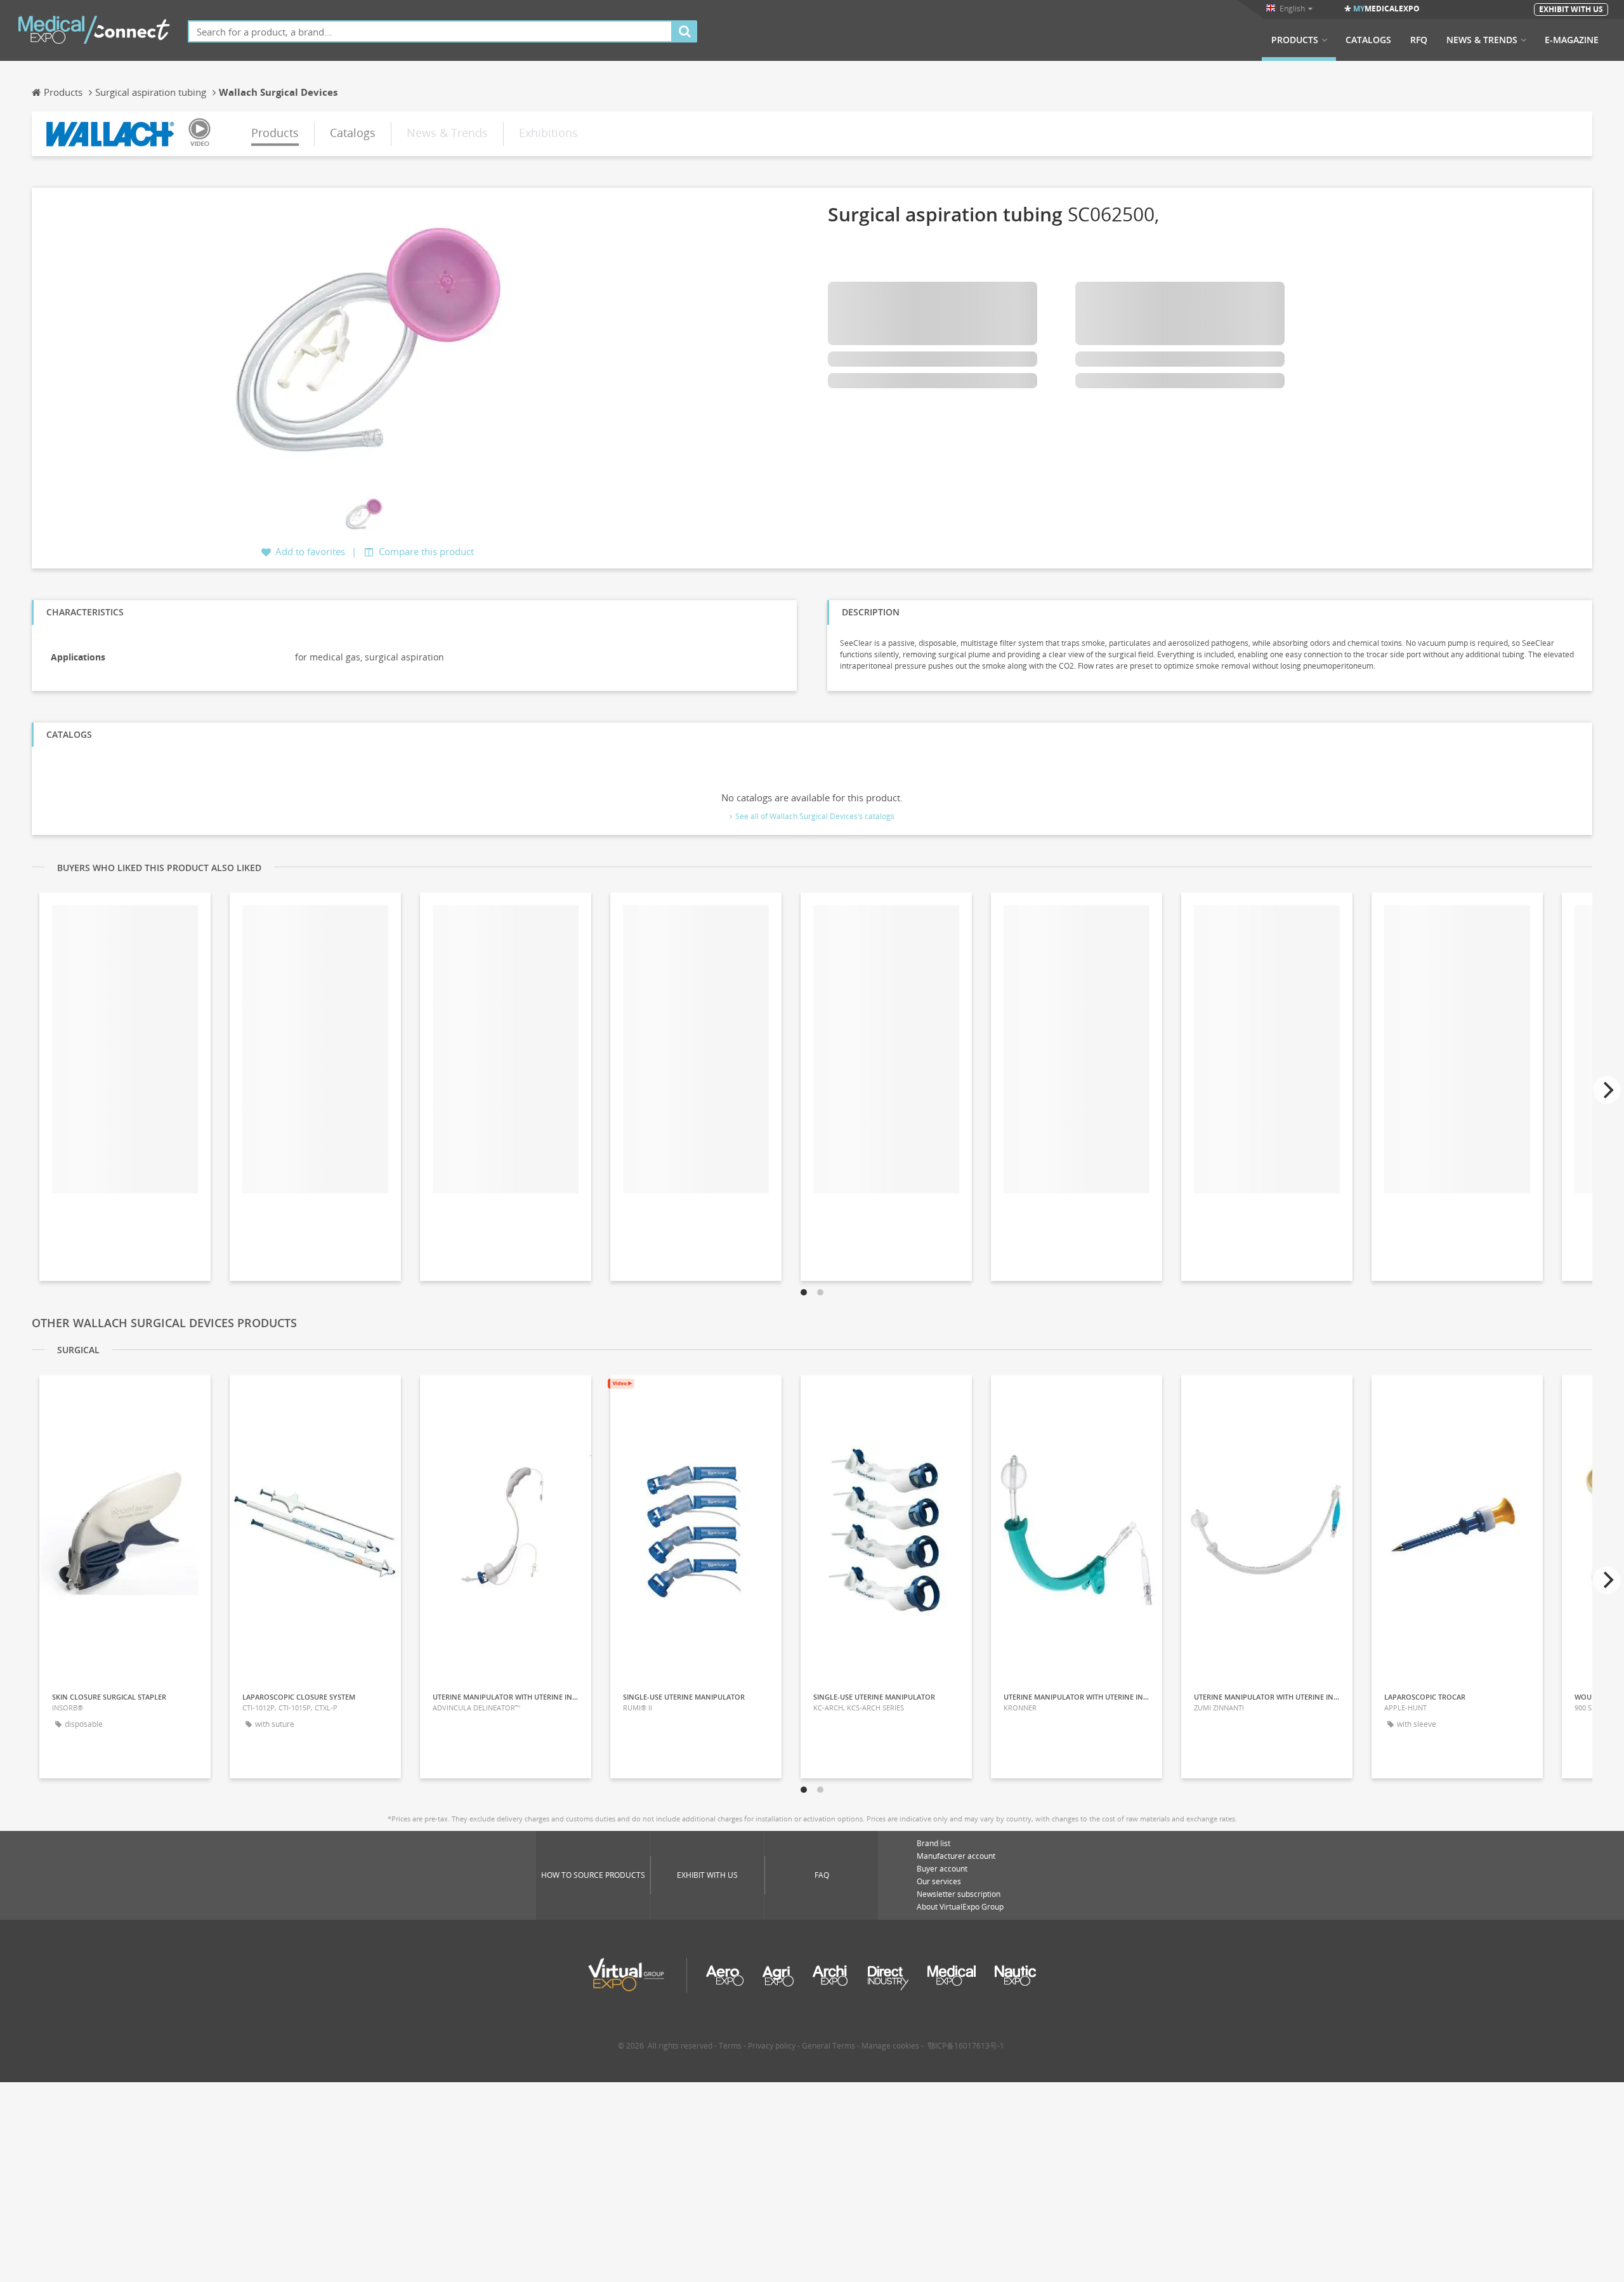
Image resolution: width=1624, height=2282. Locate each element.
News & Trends (1482, 40)
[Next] (1607, 1090)
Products (1295, 40)
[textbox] (430, 31)
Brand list (933, 1843)
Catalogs (1368, 40)
